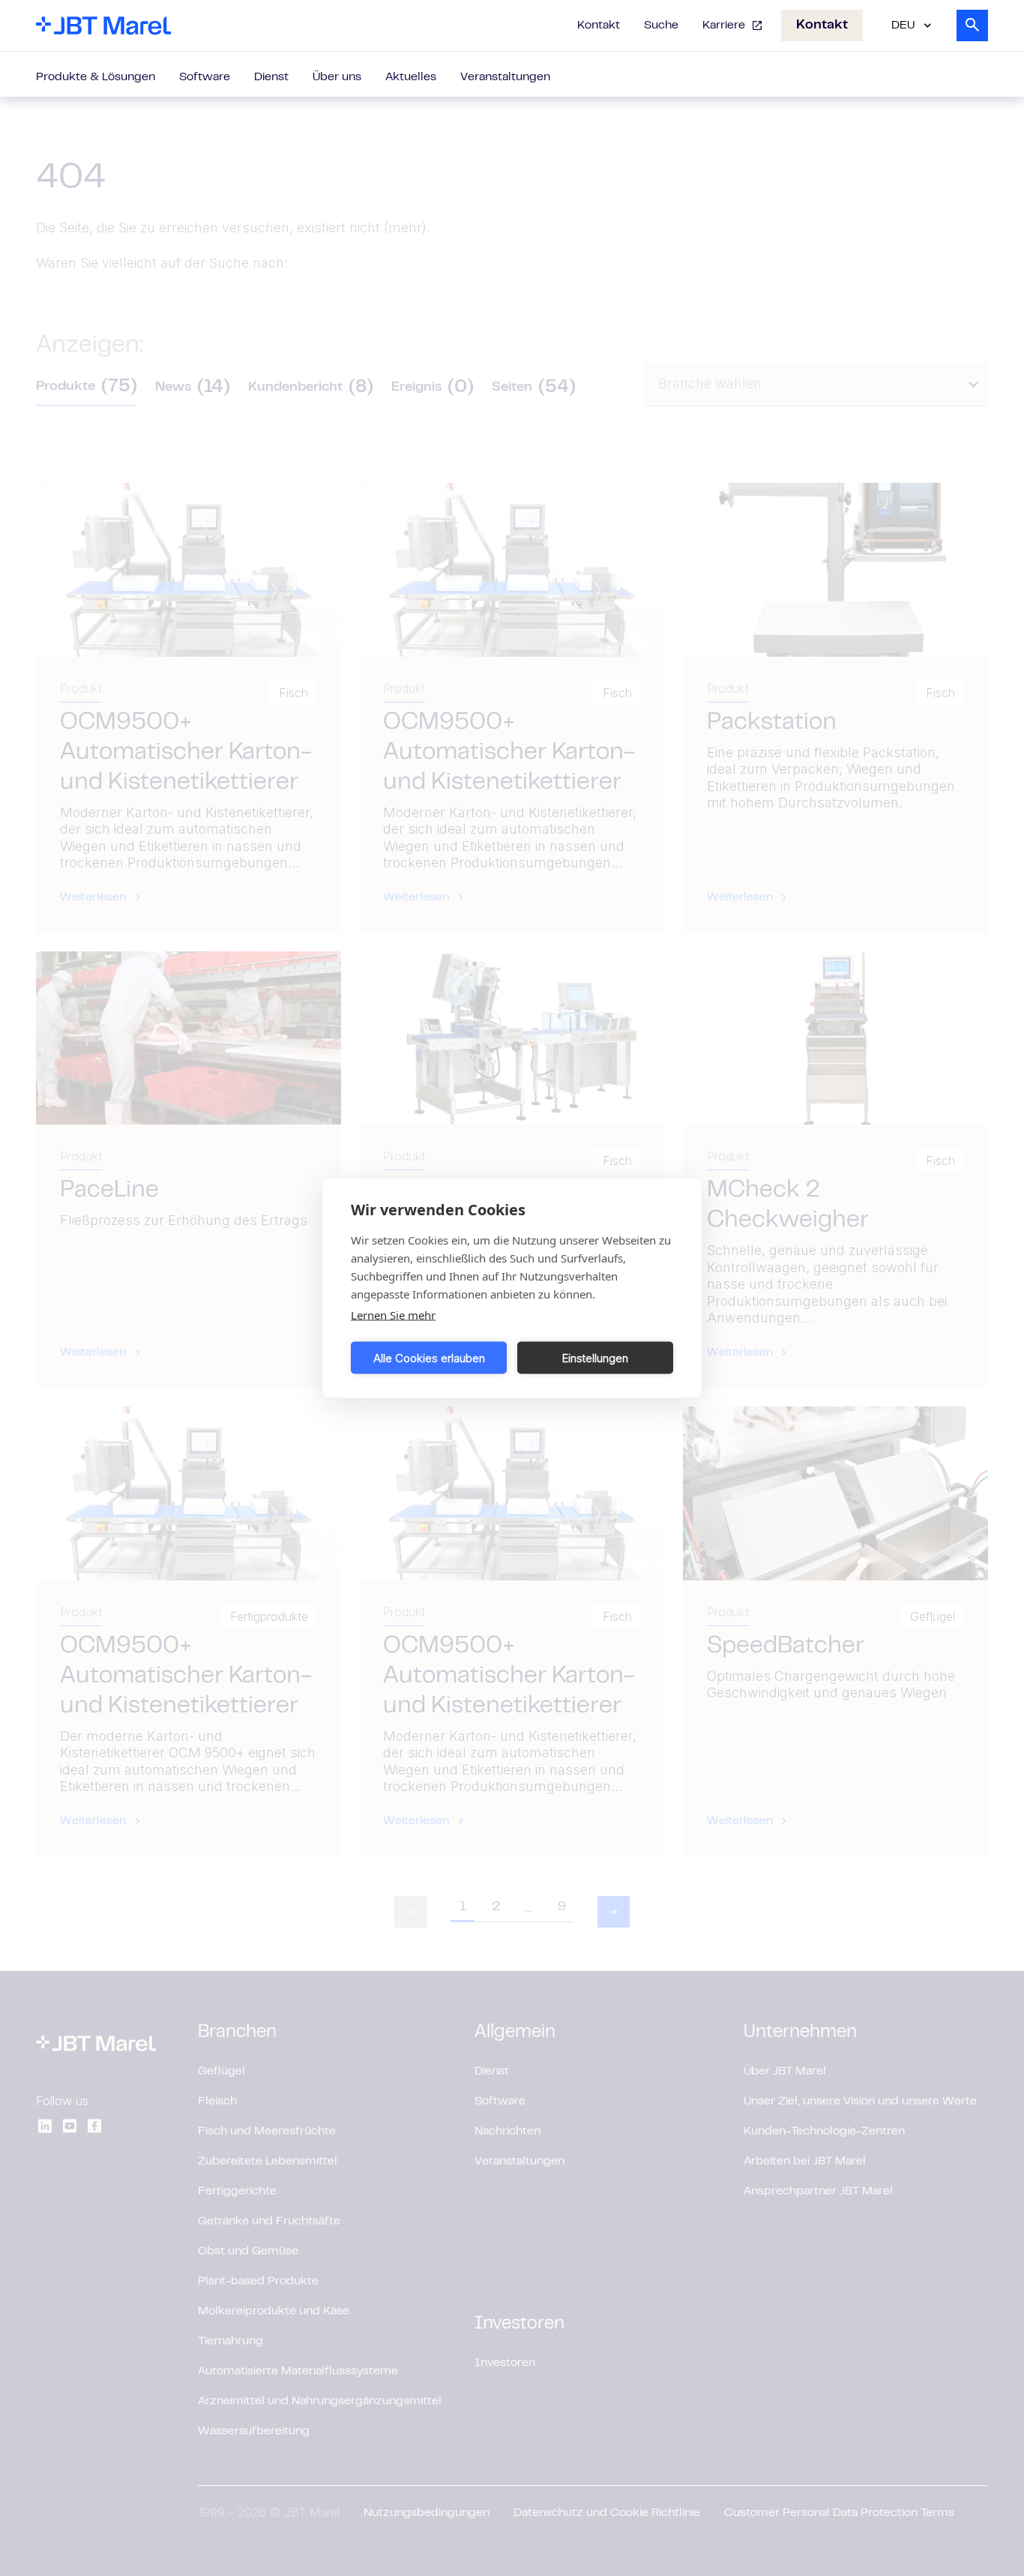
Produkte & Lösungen (96, 77)
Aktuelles (411, 77)
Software (205, 77)
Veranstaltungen (505, 77)
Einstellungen (595, 1357)
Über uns (337, 77)
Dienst (271, 77)
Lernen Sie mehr (393, 1315)
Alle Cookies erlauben (429, 1357)
